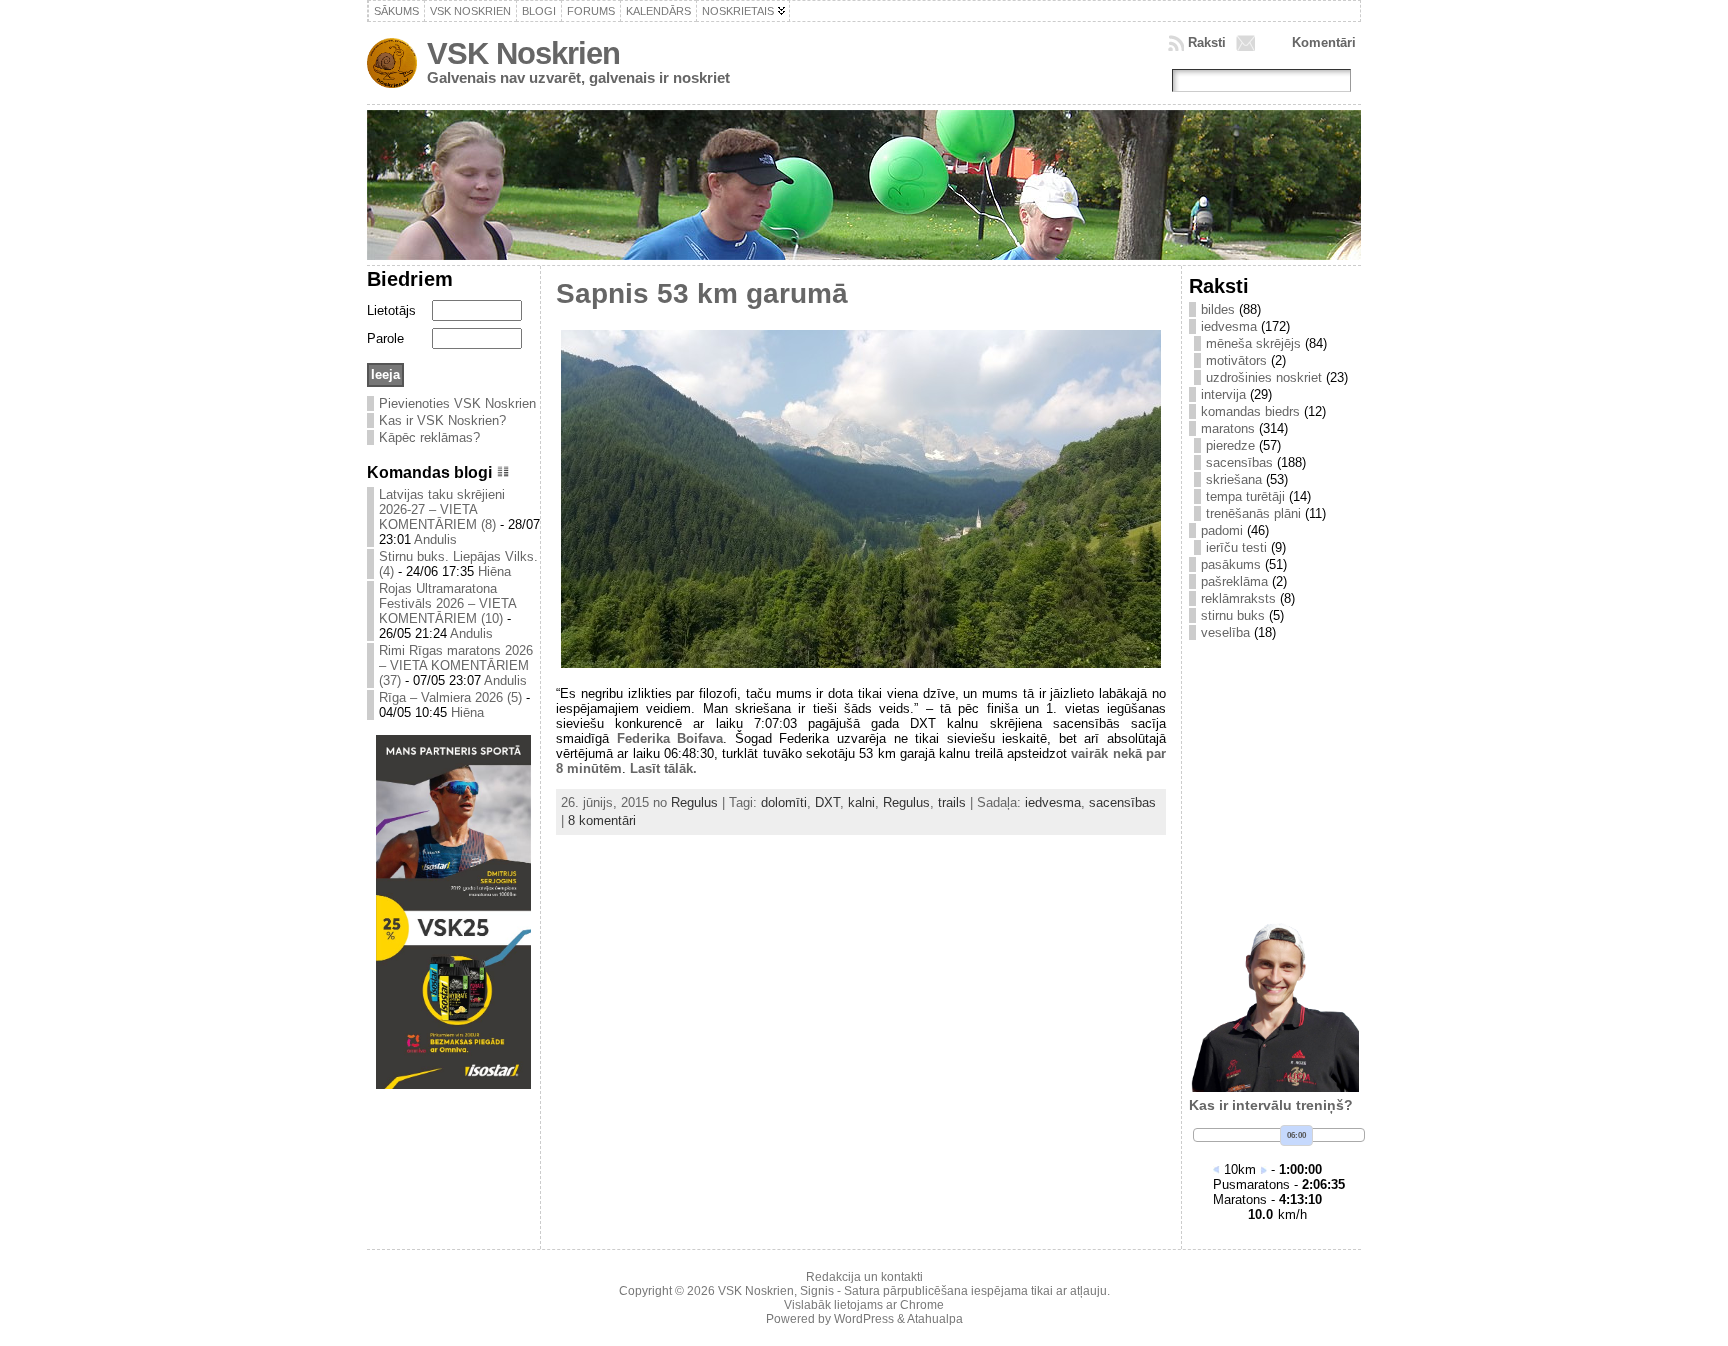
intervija (1223, 394)
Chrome (922, 1305)
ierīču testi (1236, 547)
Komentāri (1324, 42)
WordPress (864, 1319)
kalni (861, 802)
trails (952, 802)
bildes (1218, 309)
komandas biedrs (1250, 411)
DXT (827, 802)
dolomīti (784, 802)
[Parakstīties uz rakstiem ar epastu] (1248, 43)
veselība (1225, 632)
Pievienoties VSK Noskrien (457, 403)
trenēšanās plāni (1253, 513)
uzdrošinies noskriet (1264, 377)
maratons (1228, 428)
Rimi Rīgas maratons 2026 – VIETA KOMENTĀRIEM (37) (456, 665)
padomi (1222, 530)
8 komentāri (602, 820)
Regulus (694, 802)
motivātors (1236, 360)
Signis (817, 1291)
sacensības (1122, 802)
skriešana (1234, 479)
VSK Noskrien (523, 53)
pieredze (1230, 445)
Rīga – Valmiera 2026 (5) (450, 697)
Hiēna (494, 571)
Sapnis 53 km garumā (702, 293)
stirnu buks (1233, 615)
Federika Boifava (670, 738)
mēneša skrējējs (1253, 343)
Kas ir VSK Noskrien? (442, 420)
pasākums (1231, 564)
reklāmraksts (1238, 598)
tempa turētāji (1245, 496)
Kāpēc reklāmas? (429, 437)
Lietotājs (391, 310)
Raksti (1207, 42)
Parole (385, 338)
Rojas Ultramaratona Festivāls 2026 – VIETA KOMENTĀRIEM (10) (447, 603)
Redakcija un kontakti (864, 1277)
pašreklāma (1234, 581)
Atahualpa (935, 1319)
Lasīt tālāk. (663, 768)
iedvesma (1053, 802)
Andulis (435, 539)
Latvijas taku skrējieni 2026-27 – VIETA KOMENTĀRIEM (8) (442, 509)
